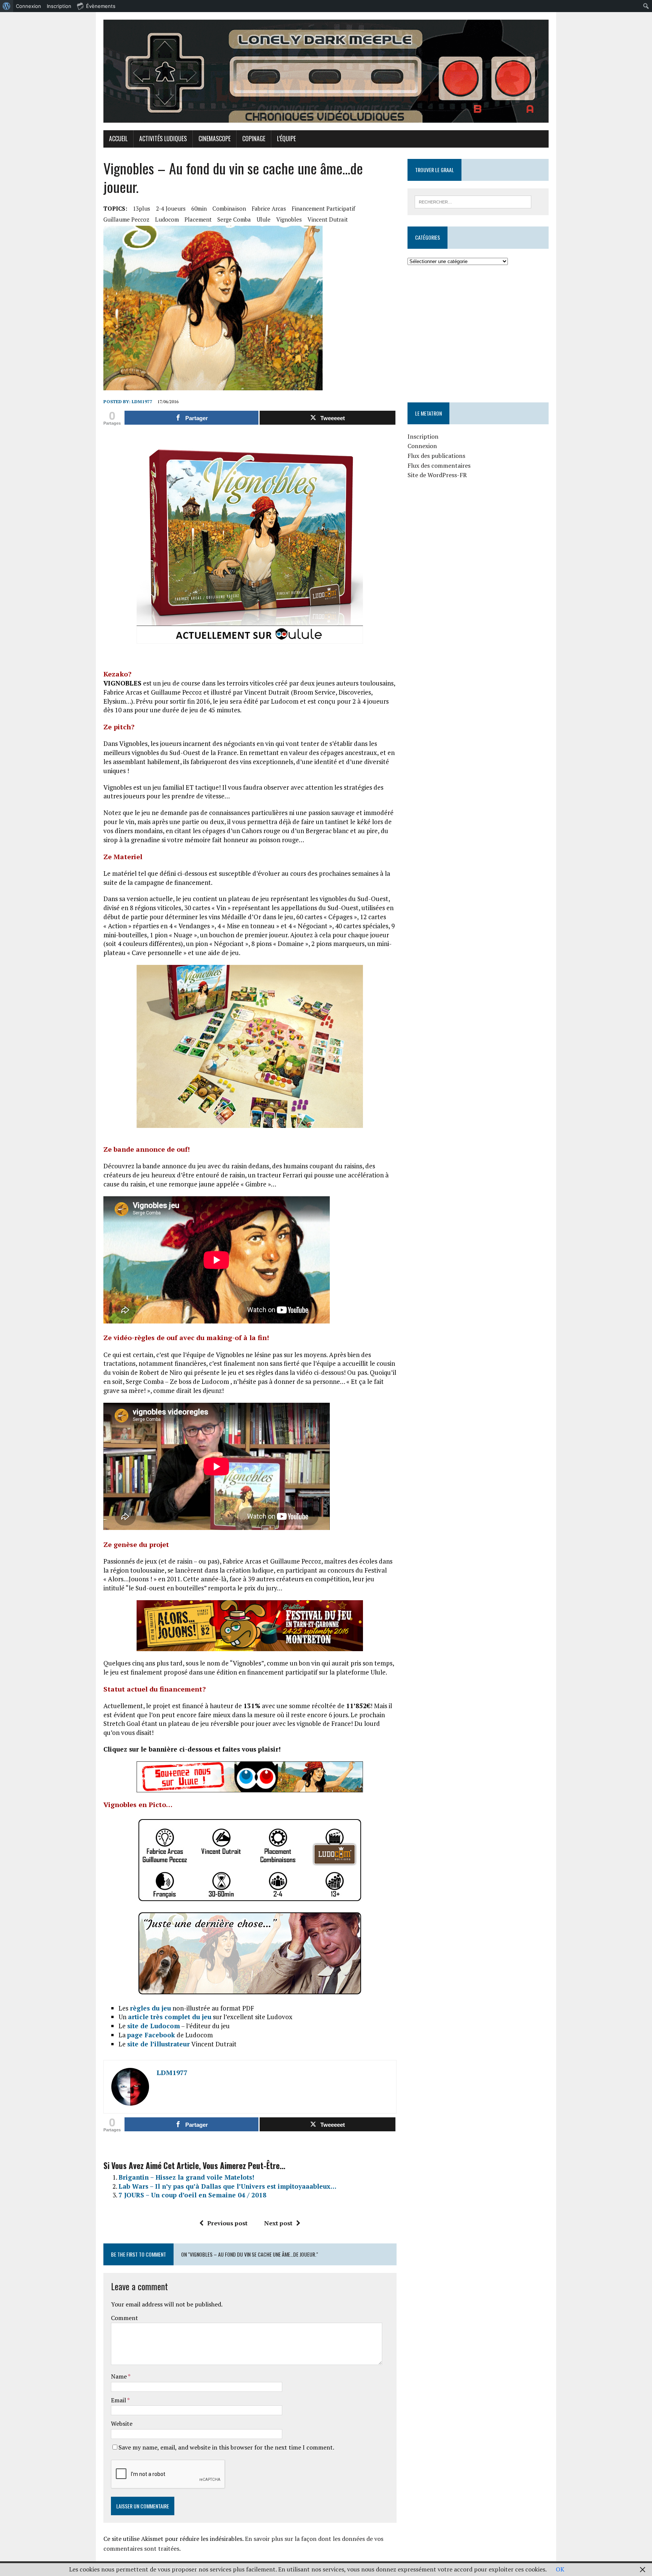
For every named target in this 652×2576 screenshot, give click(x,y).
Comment (125, 2318)
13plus (141, 208)
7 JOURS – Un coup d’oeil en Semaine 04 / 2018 (192, 2195)
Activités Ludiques (163, 139)
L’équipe (286, 139)
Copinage (254, 139)
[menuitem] (7, 6)
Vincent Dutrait (328, 219)
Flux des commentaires (439, 465)
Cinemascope (215, 139)
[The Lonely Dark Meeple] (326, 71)
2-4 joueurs (171, 208)
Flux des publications (436, 456)
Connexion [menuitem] (28, 6)
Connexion (422, 446)
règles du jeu (150, 2008)
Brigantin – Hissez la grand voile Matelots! (186, 2177)
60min (199, 208)
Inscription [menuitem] (59, 6)
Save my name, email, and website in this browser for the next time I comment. (226, 2447)
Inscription (423, 436)
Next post (278, 2223)
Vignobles (289, 219)
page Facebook (151, 2035)
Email (119, 2400)
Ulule (264, 219)
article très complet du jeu (170, 2017)
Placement (198, 219)
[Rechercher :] (473, 201)
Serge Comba (234, 219)
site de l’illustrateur (158, 2044)
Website (122, 2423)
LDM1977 (142, 401)
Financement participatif (323, 208)
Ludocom (167, 219)
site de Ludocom (154, 2026)
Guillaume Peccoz (126, 219)
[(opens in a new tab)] (455, 289)
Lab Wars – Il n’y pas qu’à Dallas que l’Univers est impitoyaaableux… (227, 2186)
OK (560, 2569)
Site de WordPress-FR (437, 475)
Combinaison (229, 208)
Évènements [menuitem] (101, 6)
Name (119, 2376)
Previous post (227, 2223)
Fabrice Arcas (269, 208)
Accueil (118, 139)
